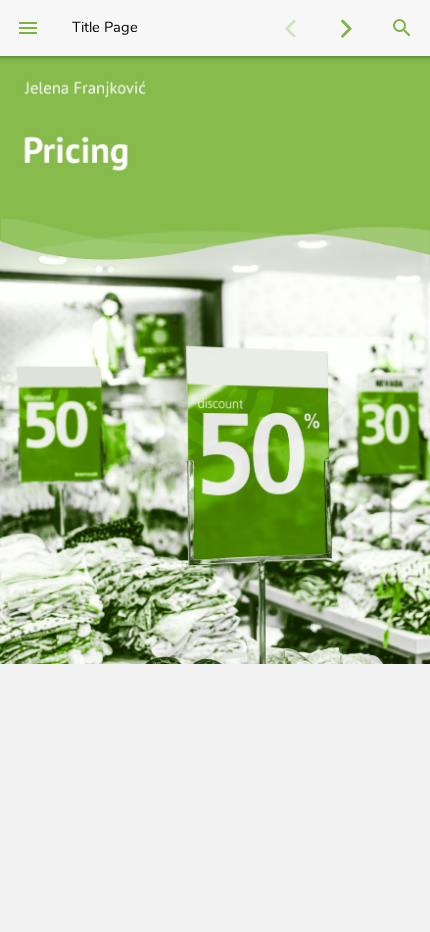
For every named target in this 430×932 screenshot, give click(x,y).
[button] (290, 28)
